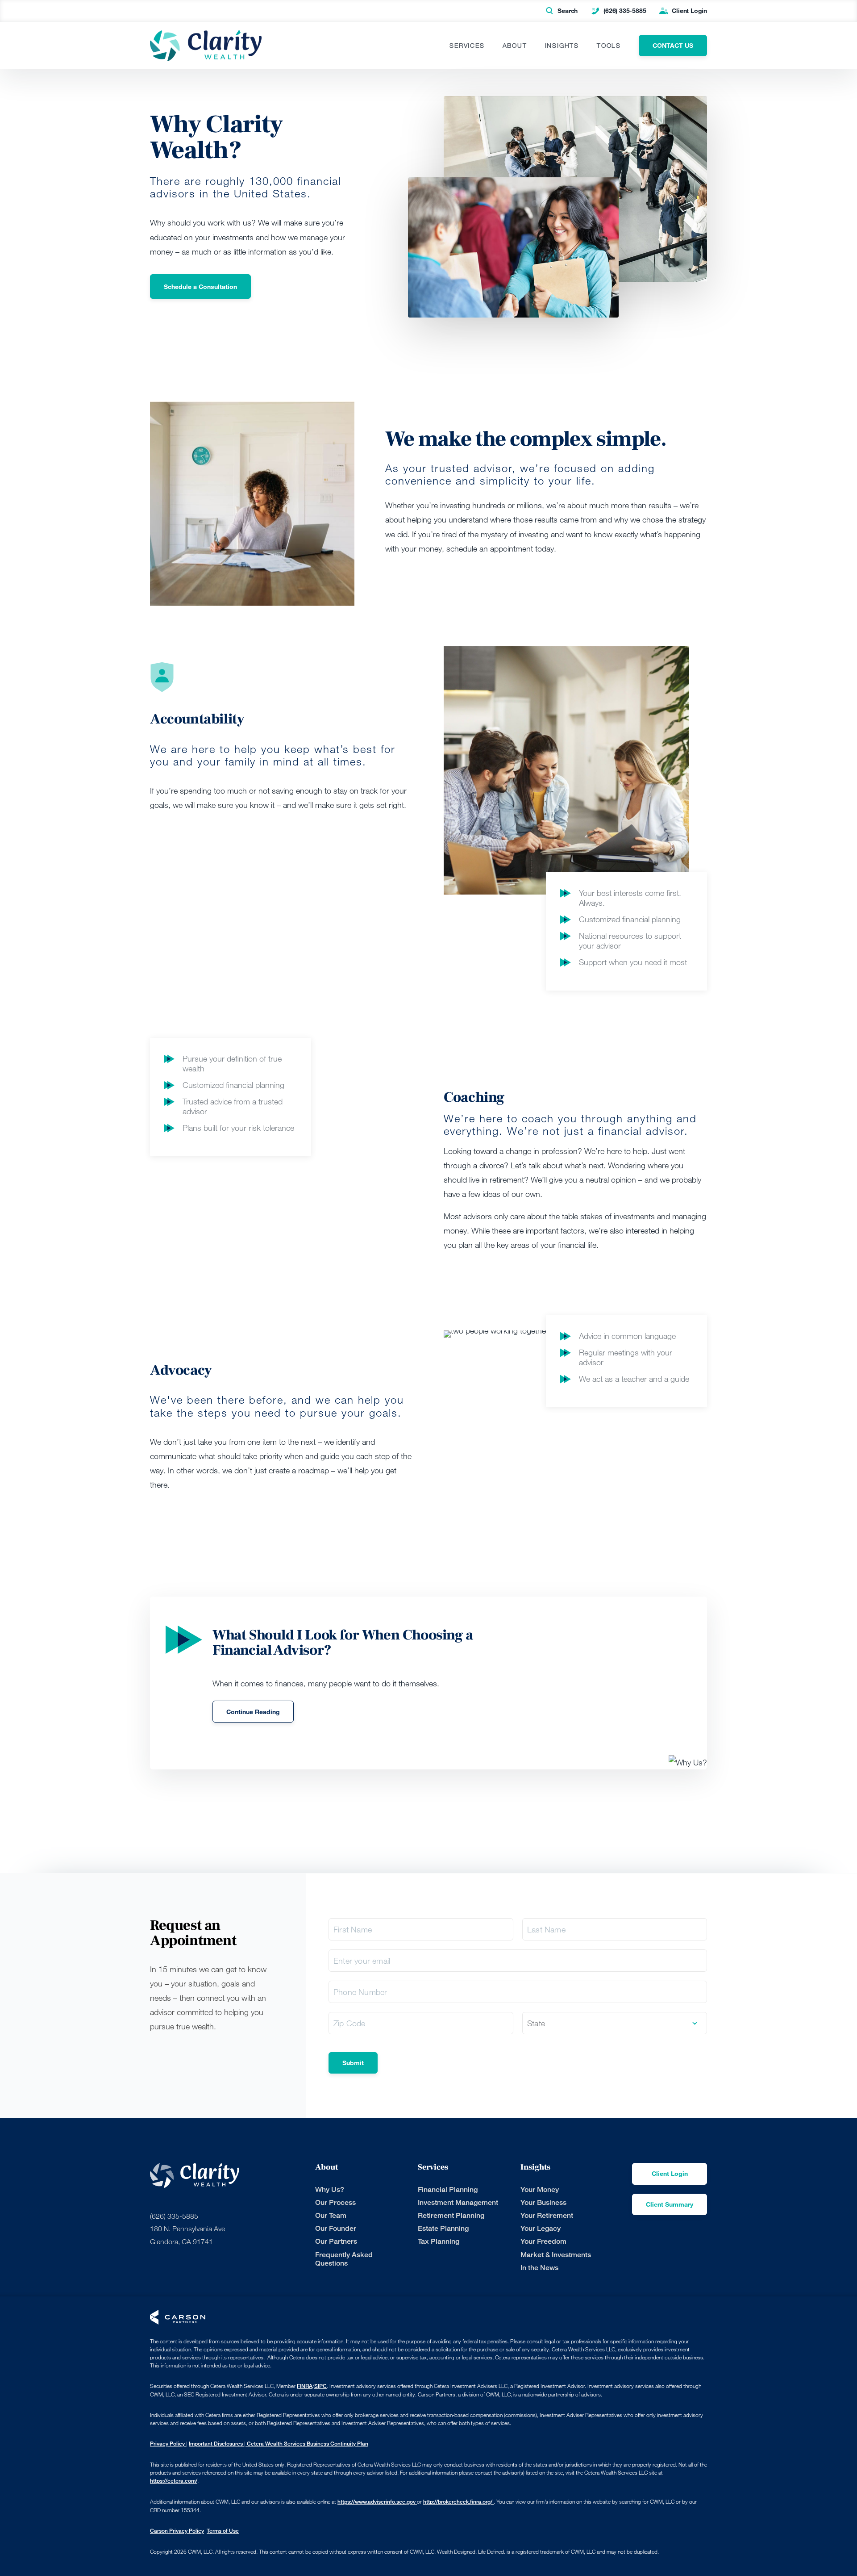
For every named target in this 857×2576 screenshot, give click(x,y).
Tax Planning (439, 2241)
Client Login (689, 10)
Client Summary (670, 2204)
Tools (609, 46)
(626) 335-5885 (625, 10)
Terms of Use (223, 2531)
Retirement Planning (451, 2215)
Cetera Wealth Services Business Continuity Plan (307, 2444)
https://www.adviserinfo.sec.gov (377, 2502)
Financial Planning (448, 2189)
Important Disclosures (216, 2444)
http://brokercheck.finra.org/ (458, 2502)
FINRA (305, 2386)
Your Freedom (543, 2241)
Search (568, 10)
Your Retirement (547, 2215)
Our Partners (336, 2241)
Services (467, 46)
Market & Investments (556, 2255)
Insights (562, 46)
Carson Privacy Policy (177, 2531)
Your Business (543, 2202)
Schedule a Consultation (200, 286)
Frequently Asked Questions (344, 2259)
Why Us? (330, 2189)
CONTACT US (673, 45)
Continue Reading (253, 1712)
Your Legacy (541, 2228)
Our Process (335, 2202)
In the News (539, 2268)
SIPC (320, 2386)
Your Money (540, 2189)
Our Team (331, 2215)
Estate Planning (443, 2228)
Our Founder (336, 2228)
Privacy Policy (168, 2444)
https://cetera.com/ (174, 2481)
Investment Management (458, 2202)
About (515, 46)
